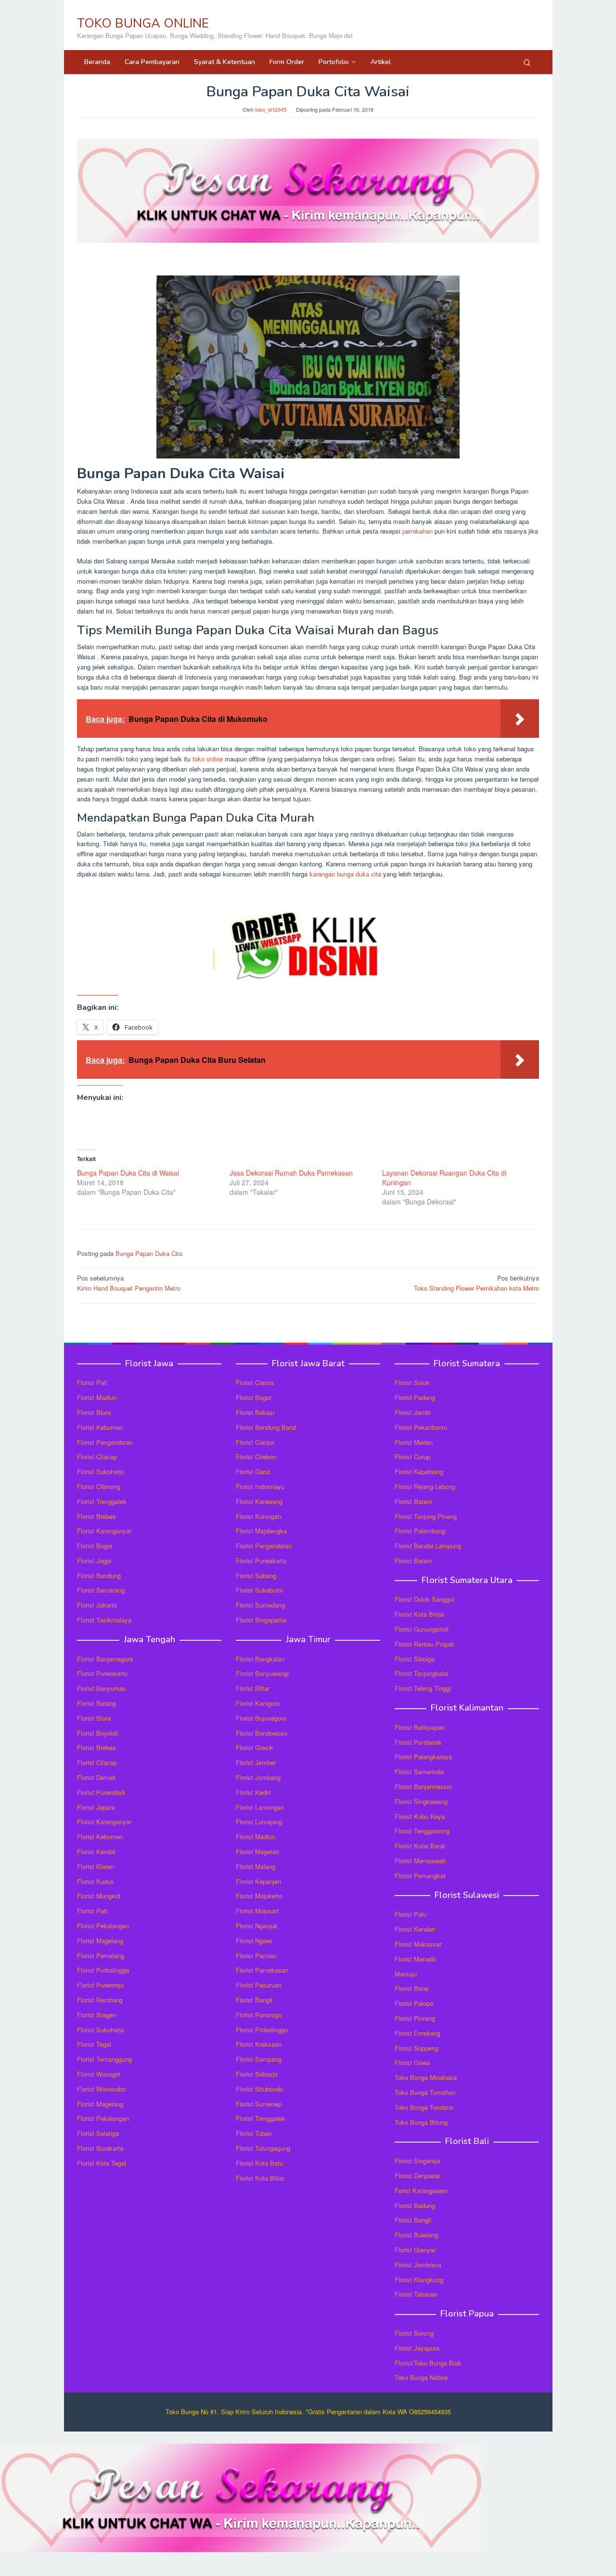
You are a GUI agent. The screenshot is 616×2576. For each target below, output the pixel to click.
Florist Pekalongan (103, 1926)
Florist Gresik (255, 1747)
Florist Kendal (96, 1851)
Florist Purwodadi (101, 1792)
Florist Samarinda (419, 1772)
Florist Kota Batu (259, 2163)
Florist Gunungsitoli (422, 1629)
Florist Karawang (259, 1501)
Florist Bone (411, 1988)
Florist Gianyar (415, 2250)
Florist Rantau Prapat (424, 1644)
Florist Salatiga (98, 2133)
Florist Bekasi (255, 1412)
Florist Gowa (412, 2062)
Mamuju (406, 1974)
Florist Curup (412, 1457)
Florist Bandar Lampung (428, 1546)
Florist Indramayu (260, 1486)
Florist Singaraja (417, 2161)
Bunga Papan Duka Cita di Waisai (128, 1173)
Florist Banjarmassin (423, 1786)
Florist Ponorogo (259, 2015)
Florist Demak (96, 1777)
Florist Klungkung (419, 2280)
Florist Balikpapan (420, 1727)
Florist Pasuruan (259, 1985)
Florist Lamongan (260, 1807)
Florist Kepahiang (419, 1471)
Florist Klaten (96, 1866)
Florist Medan (414, 1442)
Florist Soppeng (417, 2048)
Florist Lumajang (259, 1822)
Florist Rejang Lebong (425, 1486)
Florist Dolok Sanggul (424, 1599)
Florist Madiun (97, 1397)
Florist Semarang (101, 1590)
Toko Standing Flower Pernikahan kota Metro (476, 1283)
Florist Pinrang (415, 2018)
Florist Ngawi (254, 1941)
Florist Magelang (100, 1941)
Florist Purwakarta (261, 1561)
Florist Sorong (414, 2333)
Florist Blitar (253, 1688)
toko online (208, 759)
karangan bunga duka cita (345, 874)
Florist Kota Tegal (102, 2163)
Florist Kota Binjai (419, 1614)
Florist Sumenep (259, 2104)
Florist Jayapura (417, 2348)
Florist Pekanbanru (421, 1427)
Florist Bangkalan (260, 1659)
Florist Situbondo (259, 2089)
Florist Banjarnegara (105, 1659)
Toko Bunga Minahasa (426, 2077)
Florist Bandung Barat (266, 1427)
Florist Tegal (94, 2044)
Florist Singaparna (261, 1620)
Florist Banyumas (102, 1688)
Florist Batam (413, 1501)
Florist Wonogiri (99, 2074)
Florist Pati (92, 1382)
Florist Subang (256, 1576)
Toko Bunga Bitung (421, 2122)
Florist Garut (253, 1471)
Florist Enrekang (417, 2033)
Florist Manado (415, 1959)
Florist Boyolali (98, 1733)
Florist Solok (412, 1382)
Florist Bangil (254, 2000)
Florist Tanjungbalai (422, 1673)
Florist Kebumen (100, 1427)
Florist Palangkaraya (423, 1757)
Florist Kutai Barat (420, 1846)
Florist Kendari (415, 1929)
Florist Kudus (96, 1881)
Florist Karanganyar (104, 1531)
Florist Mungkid (98, 1896)
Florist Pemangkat (420, 1876)
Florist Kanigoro (258, 1703)
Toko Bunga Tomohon (425, 2092)
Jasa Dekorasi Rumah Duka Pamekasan (291, 1173)
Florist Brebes (96, 1516)
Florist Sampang (259, 2059)
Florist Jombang (258, 1777)
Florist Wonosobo (101, 2089)
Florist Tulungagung (263, 2148)
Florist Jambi (413, 1412)
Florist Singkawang (421, 1801)
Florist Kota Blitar (260, 2178)
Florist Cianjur (255, 1442)
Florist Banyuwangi (262, 1673)
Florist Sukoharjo (101, 1471)
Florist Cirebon (256, 1457)
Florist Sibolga (415, 1659)
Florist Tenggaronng (422, 1831)
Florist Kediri (253, 1792)
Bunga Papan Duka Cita (149, 1253)
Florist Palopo (414, 2003)
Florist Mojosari (257, 1911)
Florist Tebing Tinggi (423, 1688)
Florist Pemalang (101, 1955)
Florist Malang (256, 1866)
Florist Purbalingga (103, 1970)
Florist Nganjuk (257, 1926)
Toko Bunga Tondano (424, 2107)
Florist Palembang (420, 1531)
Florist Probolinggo (262, 2030)
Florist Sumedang (260, 1605)
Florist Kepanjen (258, 1881)
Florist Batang (96, 1703)
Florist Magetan (257, 1851)
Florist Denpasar (417, 2176)
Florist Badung (415, 2205)
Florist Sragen (96, 2015)
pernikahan (417, 531)
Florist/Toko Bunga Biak (428, 2363)
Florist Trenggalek (102, 1501)
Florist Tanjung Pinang (426, 1516)
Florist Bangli (413, 2220)
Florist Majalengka (261, 1531)
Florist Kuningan (258, 1516)
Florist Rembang (100, 2000)
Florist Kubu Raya (420, 1816)
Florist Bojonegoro (261, 1718)
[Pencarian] (527, 62)
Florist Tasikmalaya (104, 1620)
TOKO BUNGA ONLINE (143, 23)
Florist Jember (256, 1762)
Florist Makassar (418, 1944)
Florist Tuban (254, 2133)
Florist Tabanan (416, 2294)
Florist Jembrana (418, 2265)
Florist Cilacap (97, 1457)
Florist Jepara (96, 1807)
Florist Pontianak (418, 1742)
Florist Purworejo (100, 1985)
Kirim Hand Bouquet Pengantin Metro (129, 1283)
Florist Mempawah (420, 1861)
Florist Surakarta (100, 2148)
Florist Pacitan (256, 1955)
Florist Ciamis (255, 1382)
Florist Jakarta (97, 1605)
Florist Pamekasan (262, 1970)
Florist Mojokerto (259, 1896)
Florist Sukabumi (259, 1590)
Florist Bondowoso (262, 1733)
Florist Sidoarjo (257, 2074)
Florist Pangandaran (105, 1442)
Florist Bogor (95, 1546)
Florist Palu (411, 1914)
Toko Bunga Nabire (421, 2377)
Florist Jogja (94, 1561)
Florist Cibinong (99, 1486)
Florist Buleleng (416, 2235)
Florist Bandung (99, 1576)
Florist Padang (415, 1397)
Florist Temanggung (104, 2059)
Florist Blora (94, 1412)
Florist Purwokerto (102, 1673)
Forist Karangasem (421, 2190)
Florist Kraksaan (259, 2044)
